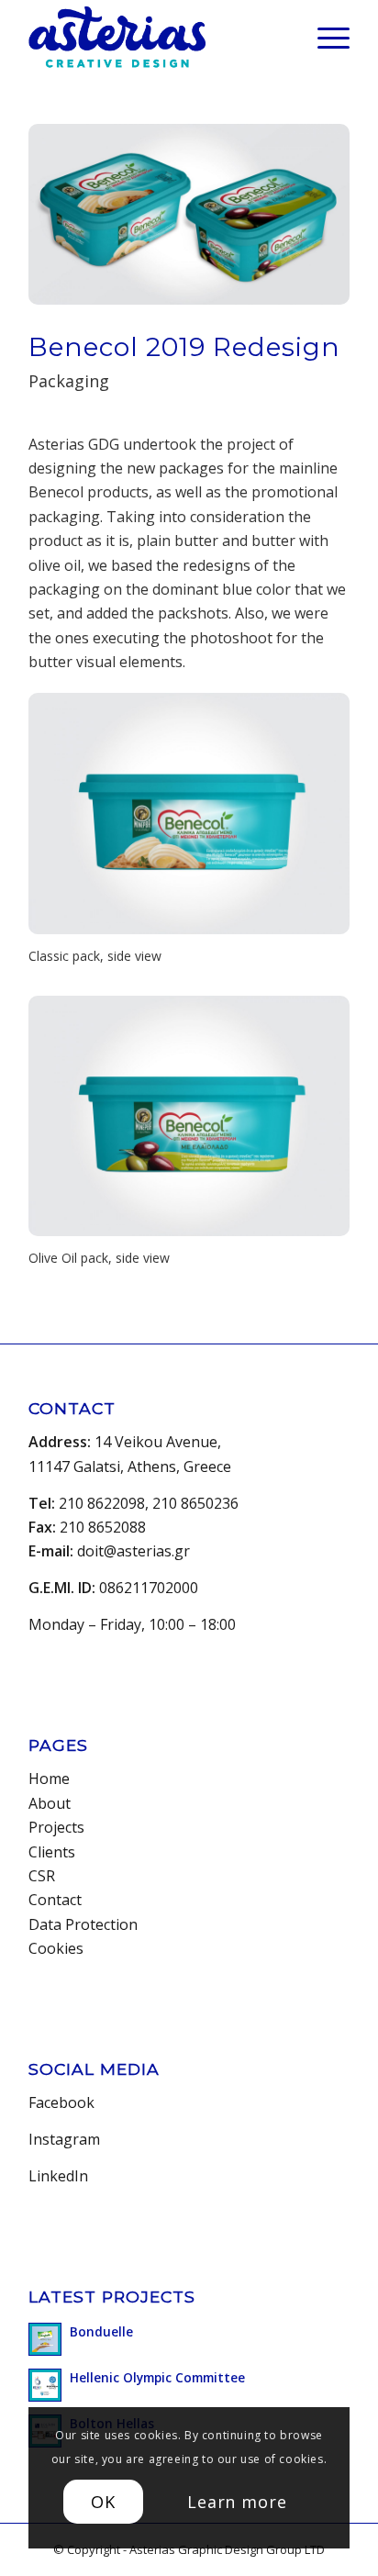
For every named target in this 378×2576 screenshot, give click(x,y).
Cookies (56, 1948)
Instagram (64, 2139)
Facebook (61, 2102)
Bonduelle (101, 2331)
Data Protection (83, 1924)
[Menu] (324, 37)
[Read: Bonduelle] (45, 2339)
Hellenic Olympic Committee (157, 2377)
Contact (55, 1900)
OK (103, 2502)
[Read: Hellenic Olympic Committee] (45, 2385)
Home (49, 1779)
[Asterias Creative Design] (157, 37)
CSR (42, 1876)
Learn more (237, 2502)
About (50, 1803)
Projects (56, 1827)
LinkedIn (58, 2176)
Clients (52, 1852)
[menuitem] (324, 37)
